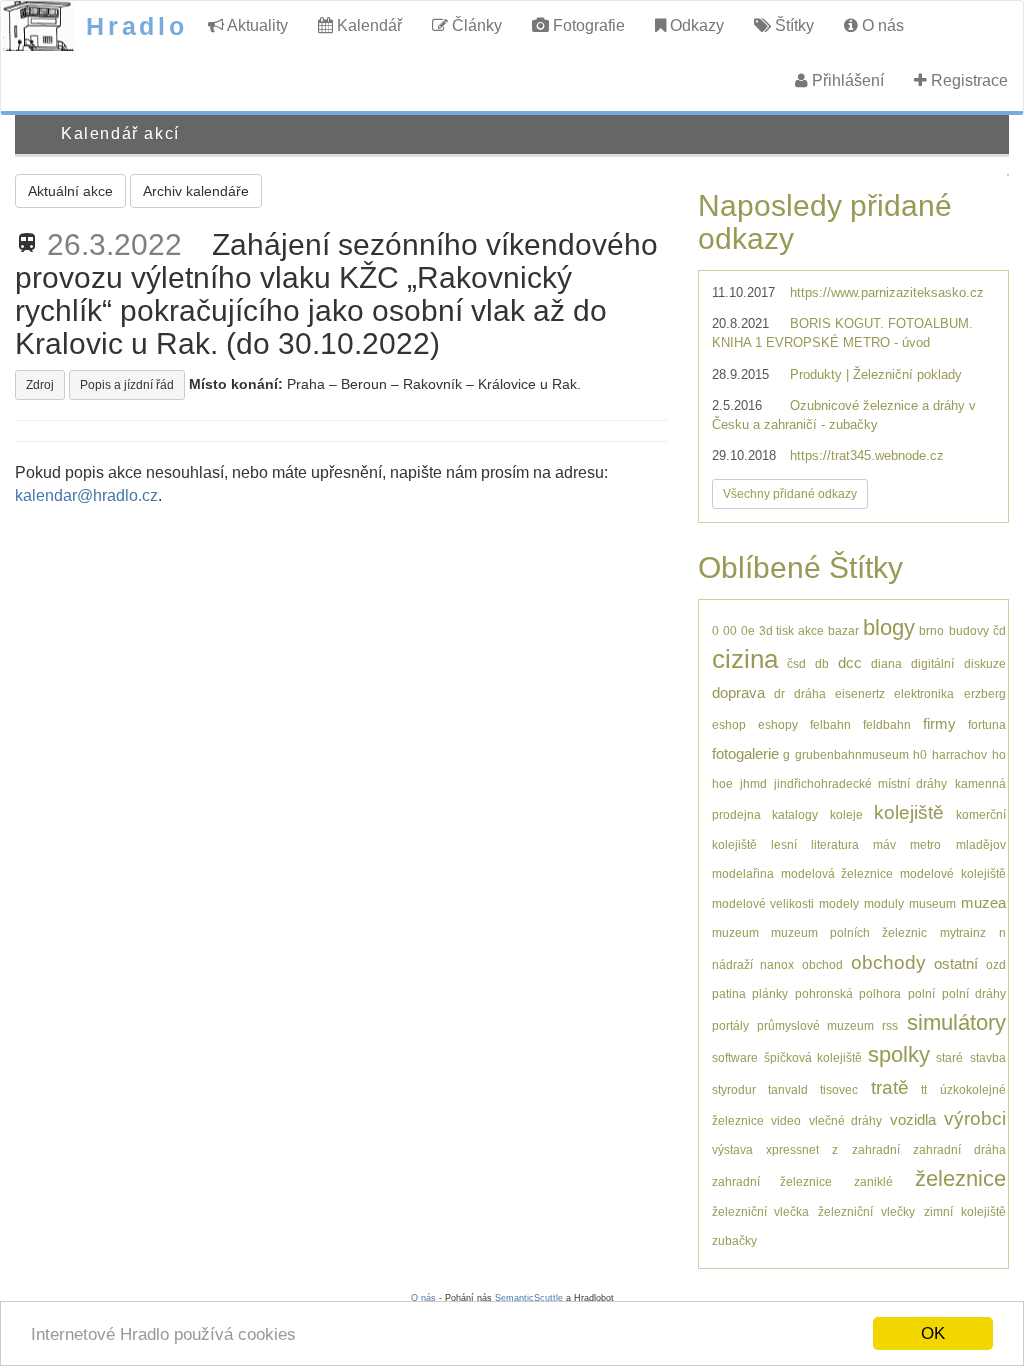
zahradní (876, 1149)
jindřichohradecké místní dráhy (860, 783)
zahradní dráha (959, 1149)
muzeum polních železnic (849, 932)
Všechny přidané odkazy (790, 494)
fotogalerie (745, 753)
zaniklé (873, 1181)
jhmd (753, 783)
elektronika (924, 693)
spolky (899, 1054)
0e (748, 630)
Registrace (967, 80)
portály (730, 1025)
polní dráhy (974, 993)
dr (779, 693)
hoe (722, 783)
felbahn (830, 724)
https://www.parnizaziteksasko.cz (887, 292)
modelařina (743, 873)
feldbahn (887, 724)
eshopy (778, 724)
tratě (890, 1087)
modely (839, 903)
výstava (732, 1149)
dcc (850, 662)
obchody (888, 962)
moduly (884, 903)
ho (999, 754)
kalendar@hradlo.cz (86, 495)
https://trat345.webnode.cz (867, 455)
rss (890, 1025)
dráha (810, 693)
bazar (843, 630)
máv (884, 844)
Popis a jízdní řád (127, 385)
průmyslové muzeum (815, 1025)
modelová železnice (837, 873)
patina (729, 993)
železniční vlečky (866, 1211)
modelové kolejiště (952, 873)
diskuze (985, 663)
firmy (939, 723)
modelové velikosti (763, 903)
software (735, 1057)
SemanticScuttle (529, 1298)
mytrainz (963, 932)
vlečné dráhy (846, 1120)
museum (932, 903)
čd (999, 630)
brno (931, 630)
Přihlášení (846, 80)
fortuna (987, 724)
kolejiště (909, 812)
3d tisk (776, 630)
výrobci (975, 1118)
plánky (770, 993)
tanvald (788, 1089)
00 (730, 630)
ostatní (956, 963)
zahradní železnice (772, 1181)
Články (475, 25)
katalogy (795, 814)
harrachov (959, 754)
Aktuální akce (70, 191)
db (822, 663)
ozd (996, 964)
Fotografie (587, 25)
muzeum (735, 932)
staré (949, 1057)
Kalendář (367, 25)
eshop (729, 724)
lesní (784, 844)
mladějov (981, 844)
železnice (960, 1178)
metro (925, 844)
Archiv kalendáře (196, 191)
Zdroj (40, 385)
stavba (988, 1057)
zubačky (734, 1240)
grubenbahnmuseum (852, 754)
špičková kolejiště (813, 1057)
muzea (983, 902)
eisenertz (860, 693)
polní (921, 993)
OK (933, 1333)
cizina (745, 659)
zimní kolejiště (965, 1211)
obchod (822, 964)
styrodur (734, 1089)
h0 (920, 754)
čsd (796, 663)
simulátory (956, 1022)
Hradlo (137, 26)
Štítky (792, 25)
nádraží (732, 964)
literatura (835, 844)
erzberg (985, 693)
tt (924, 1089)
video (786, 1120)
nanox (777, 964)
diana (886, 663)
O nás (881, 25)
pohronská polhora (848, 993)
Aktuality (256, 25)
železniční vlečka (761, 1211)
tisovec (839, 1089)
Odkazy (695, 25)
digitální (932, 663)
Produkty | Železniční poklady (876, 374)
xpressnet (792, 1149)
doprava (738, 692)
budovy (969, 630)
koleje (846, 814)
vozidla (913, 1119)
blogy (889, 627)
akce (811, 630)
